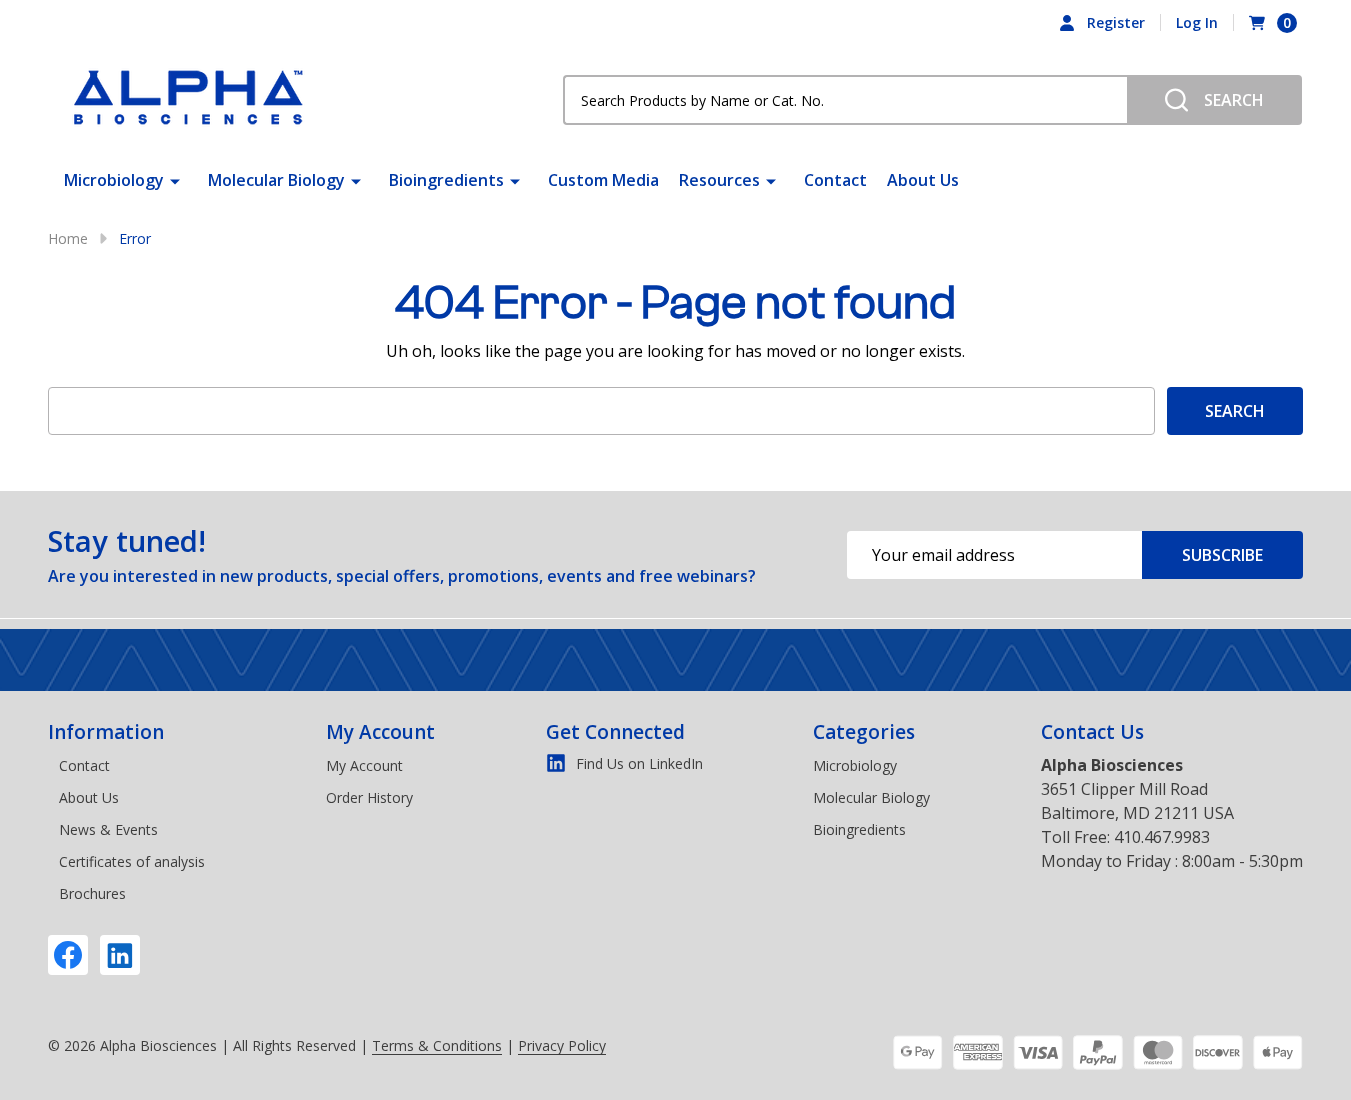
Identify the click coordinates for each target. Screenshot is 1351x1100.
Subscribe (1222, 555)
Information (106, 732)
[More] (175, 180)
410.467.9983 (1162, 837)
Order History (369, 797)
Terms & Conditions (437, 1045)
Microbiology (114, 180)
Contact (835, 180)
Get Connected (615, 732)
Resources (719, 180)
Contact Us (1092, 732)
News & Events (108, 829)
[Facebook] (68, 955)
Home (68, 238)
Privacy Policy (562, 1045)
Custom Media (603, 180)
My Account (380, 732)
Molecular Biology (276, 180)
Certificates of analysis (132, 861)
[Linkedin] (120, 955)
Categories (864, 732)
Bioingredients (446, 180)
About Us (923, 180)
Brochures (92, 893)
